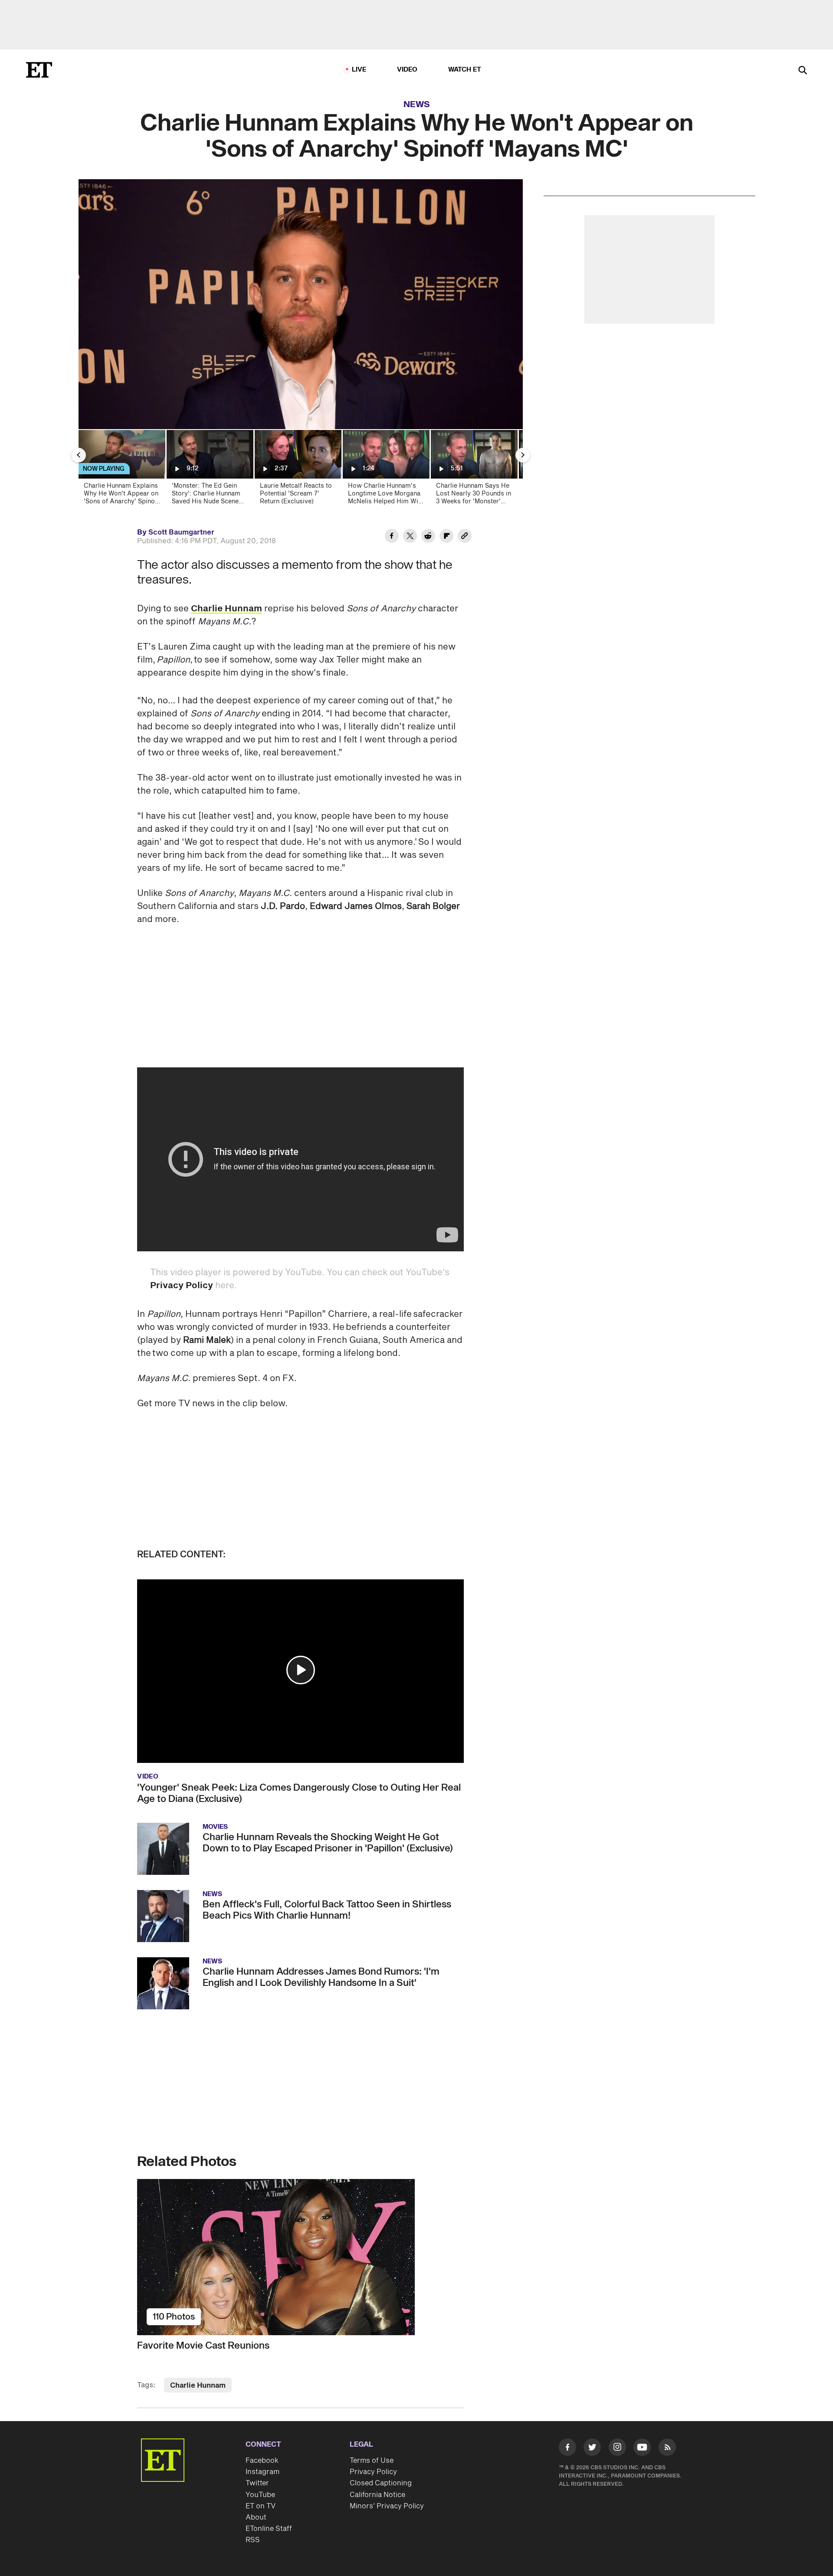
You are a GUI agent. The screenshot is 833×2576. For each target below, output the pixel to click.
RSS (253, 2540)
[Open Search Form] (803, 71)
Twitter (257, 2483)
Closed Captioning (381, 2483)
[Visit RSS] (667, 2449)
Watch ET (465, 70)
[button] (301, 1670)
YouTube (260, 2495)
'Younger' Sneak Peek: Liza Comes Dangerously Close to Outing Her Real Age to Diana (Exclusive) (299, 1793)
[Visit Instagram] (617, 2449)
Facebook (262, 2461)
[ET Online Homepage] (39, 70)
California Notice (377, 2495)
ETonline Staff (269, 2529)
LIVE (359, 70)
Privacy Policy (182, 1286)
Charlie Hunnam (226, 609)
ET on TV (261, 2506)
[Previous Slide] (79, 455)
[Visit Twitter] (592, 2449)
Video (407, 70)
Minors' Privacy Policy (387, 2506)
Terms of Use (372, 2461)
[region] (301, 304)
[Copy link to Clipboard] (465, 537)
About (256, 2517)
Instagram (262, 2472)
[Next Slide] (523, 455)
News (417, 105)
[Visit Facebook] (567, 2449)
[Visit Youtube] (642, 2447)
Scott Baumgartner (181, 532)
